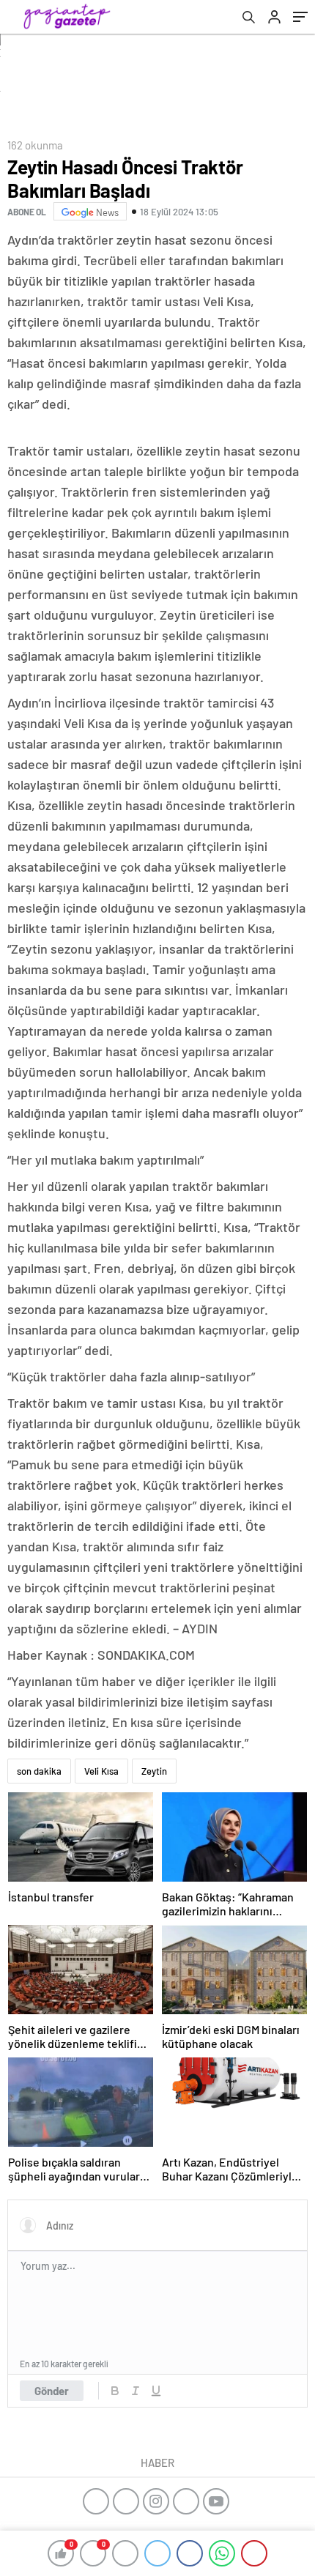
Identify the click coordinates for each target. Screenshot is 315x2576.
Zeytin (154, 1771)
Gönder (52, 2391)
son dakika (39, 1771)
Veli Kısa (101, 1771)
